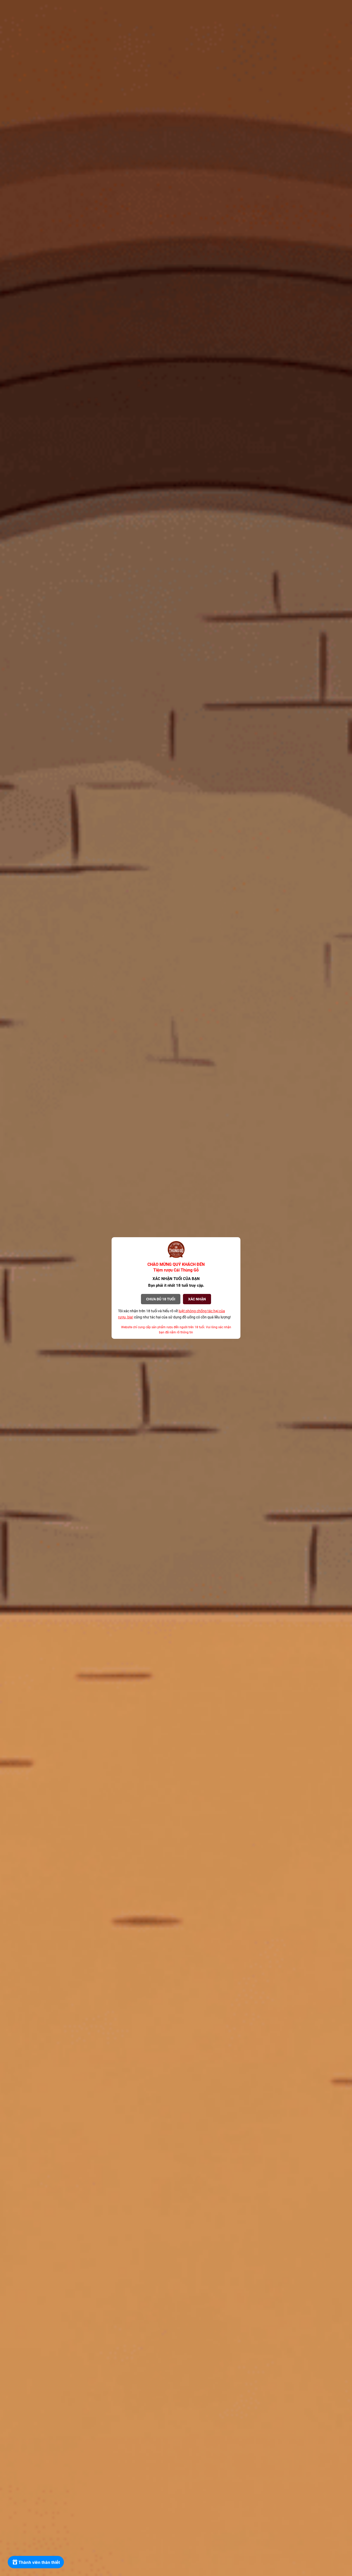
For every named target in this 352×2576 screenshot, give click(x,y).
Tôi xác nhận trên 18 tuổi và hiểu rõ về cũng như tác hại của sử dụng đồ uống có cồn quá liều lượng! (174, 1314)
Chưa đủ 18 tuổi (161, 1299)
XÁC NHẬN (197, 1299)
